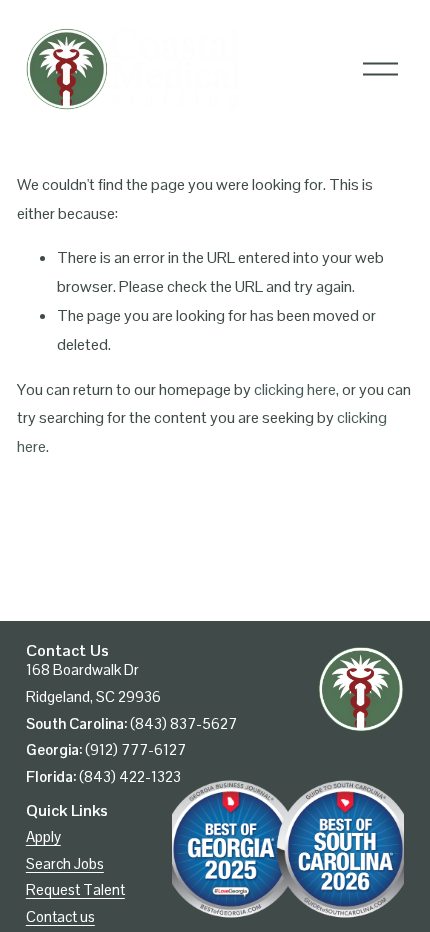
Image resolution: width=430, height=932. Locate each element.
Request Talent (75, 889)
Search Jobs (65, 863)
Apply (43, 836)
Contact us (60, 916)
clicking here (295, 389)
